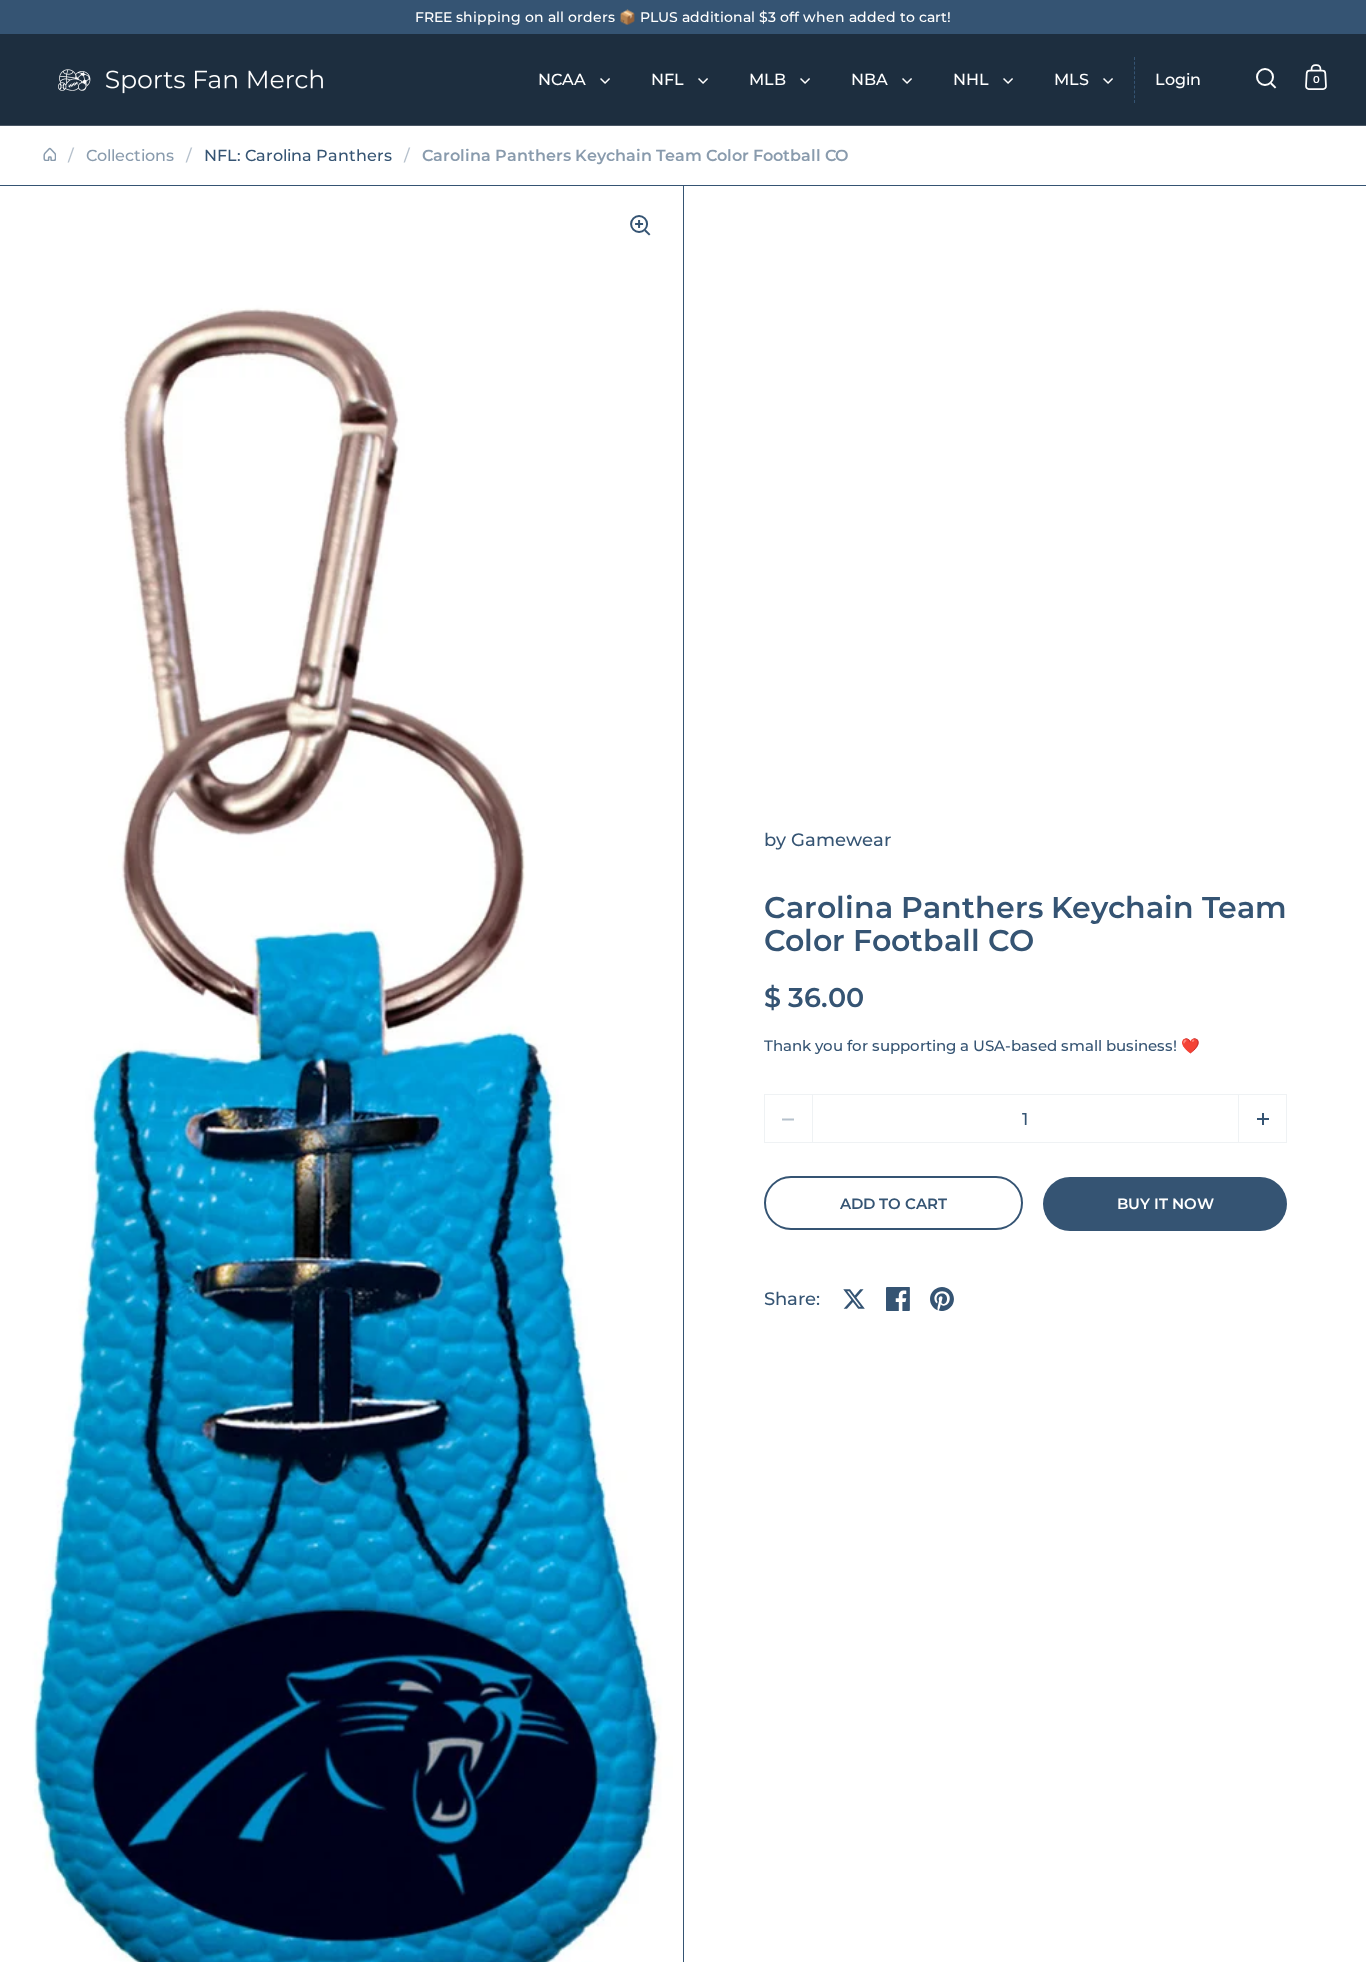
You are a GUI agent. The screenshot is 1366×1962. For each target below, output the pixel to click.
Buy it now (1165, 1204)
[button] (1262, 1118)
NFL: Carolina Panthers (298, 155)
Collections (130, 155)
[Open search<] (1266, 77)
